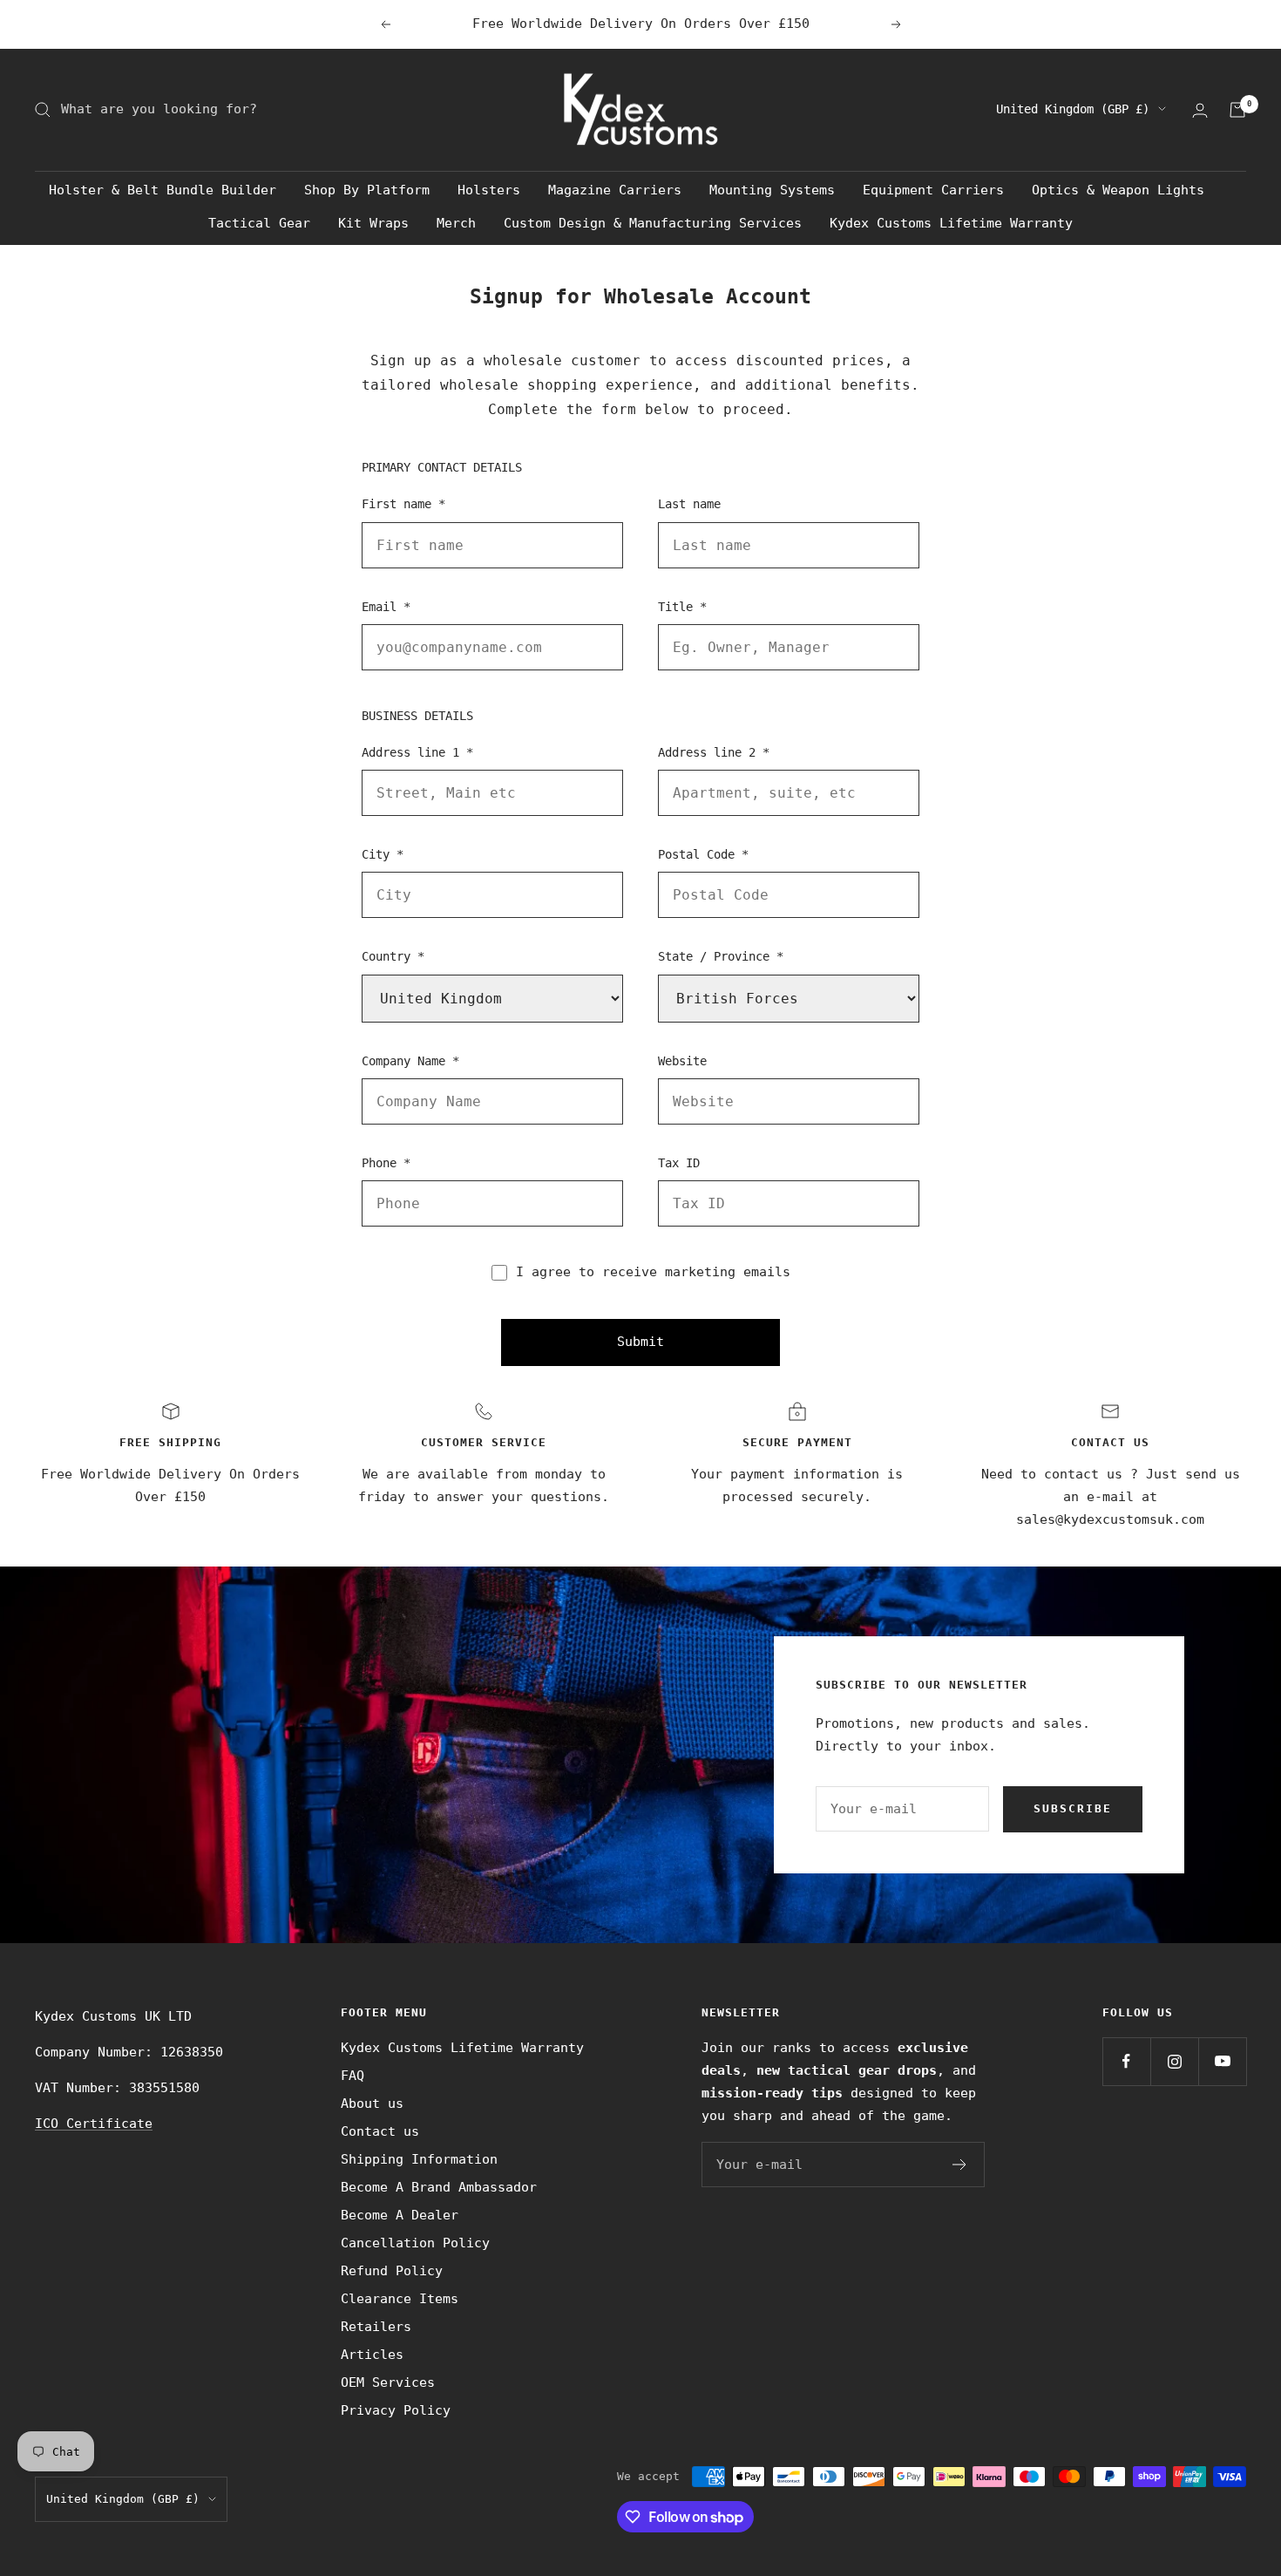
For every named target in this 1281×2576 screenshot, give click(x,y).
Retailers (376, 2327)
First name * (403, 504)
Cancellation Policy (415, 2243)
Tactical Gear (259, 223)
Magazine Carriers (615, 190)
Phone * (386, 1163)
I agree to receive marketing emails (653, 1272)
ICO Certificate (94, 2124)
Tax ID (679, 1163)
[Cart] (1237, 110)
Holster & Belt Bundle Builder (163, 190)
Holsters (489, 190)
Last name (689, 504)
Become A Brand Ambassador (439, 2187)
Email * (386, 607)
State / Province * (721, 956)
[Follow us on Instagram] (1174, 2061)
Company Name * (410, 1061)
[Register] (960, 2165)
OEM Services (388, 2382)
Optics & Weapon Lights (1118, 190)
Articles (372, 2355)
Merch (456, 223)
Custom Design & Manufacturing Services (653, 223)
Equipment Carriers (933, 190)
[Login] (1200, 110)
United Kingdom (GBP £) (1073, 109)
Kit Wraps (373, 223)
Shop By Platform (367, 190)
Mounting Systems (772, 190)
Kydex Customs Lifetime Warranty (951, 223)
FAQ (352, 2076)
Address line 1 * (417, 752)
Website (682, 1061)
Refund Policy (392, 2271)
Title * (682, 607)
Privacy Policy (396, 2410)
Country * (393, 956)
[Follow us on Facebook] (1126, 2061)
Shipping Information (419, 2159)
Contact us (380, 2131)
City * (383, 854)
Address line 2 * (714, 752)
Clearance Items (400, 2299)
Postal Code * (703, 854)
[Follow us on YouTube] (1222, 2061)
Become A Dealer (400, 2215)
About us (372, 2104)
